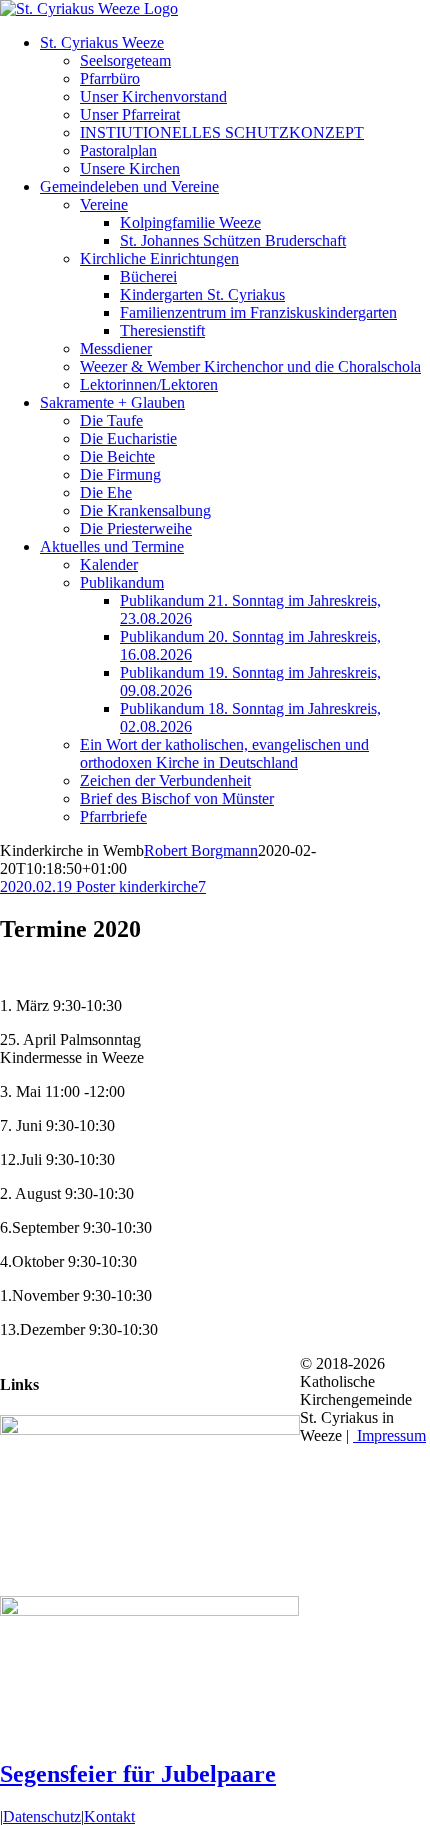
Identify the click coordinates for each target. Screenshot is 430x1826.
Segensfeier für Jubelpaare (138, 1774)
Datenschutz (42, 1816)
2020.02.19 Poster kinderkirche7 (103, 886)
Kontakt (109, 1816)
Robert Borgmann (201, 850)
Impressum (389, 1435)
